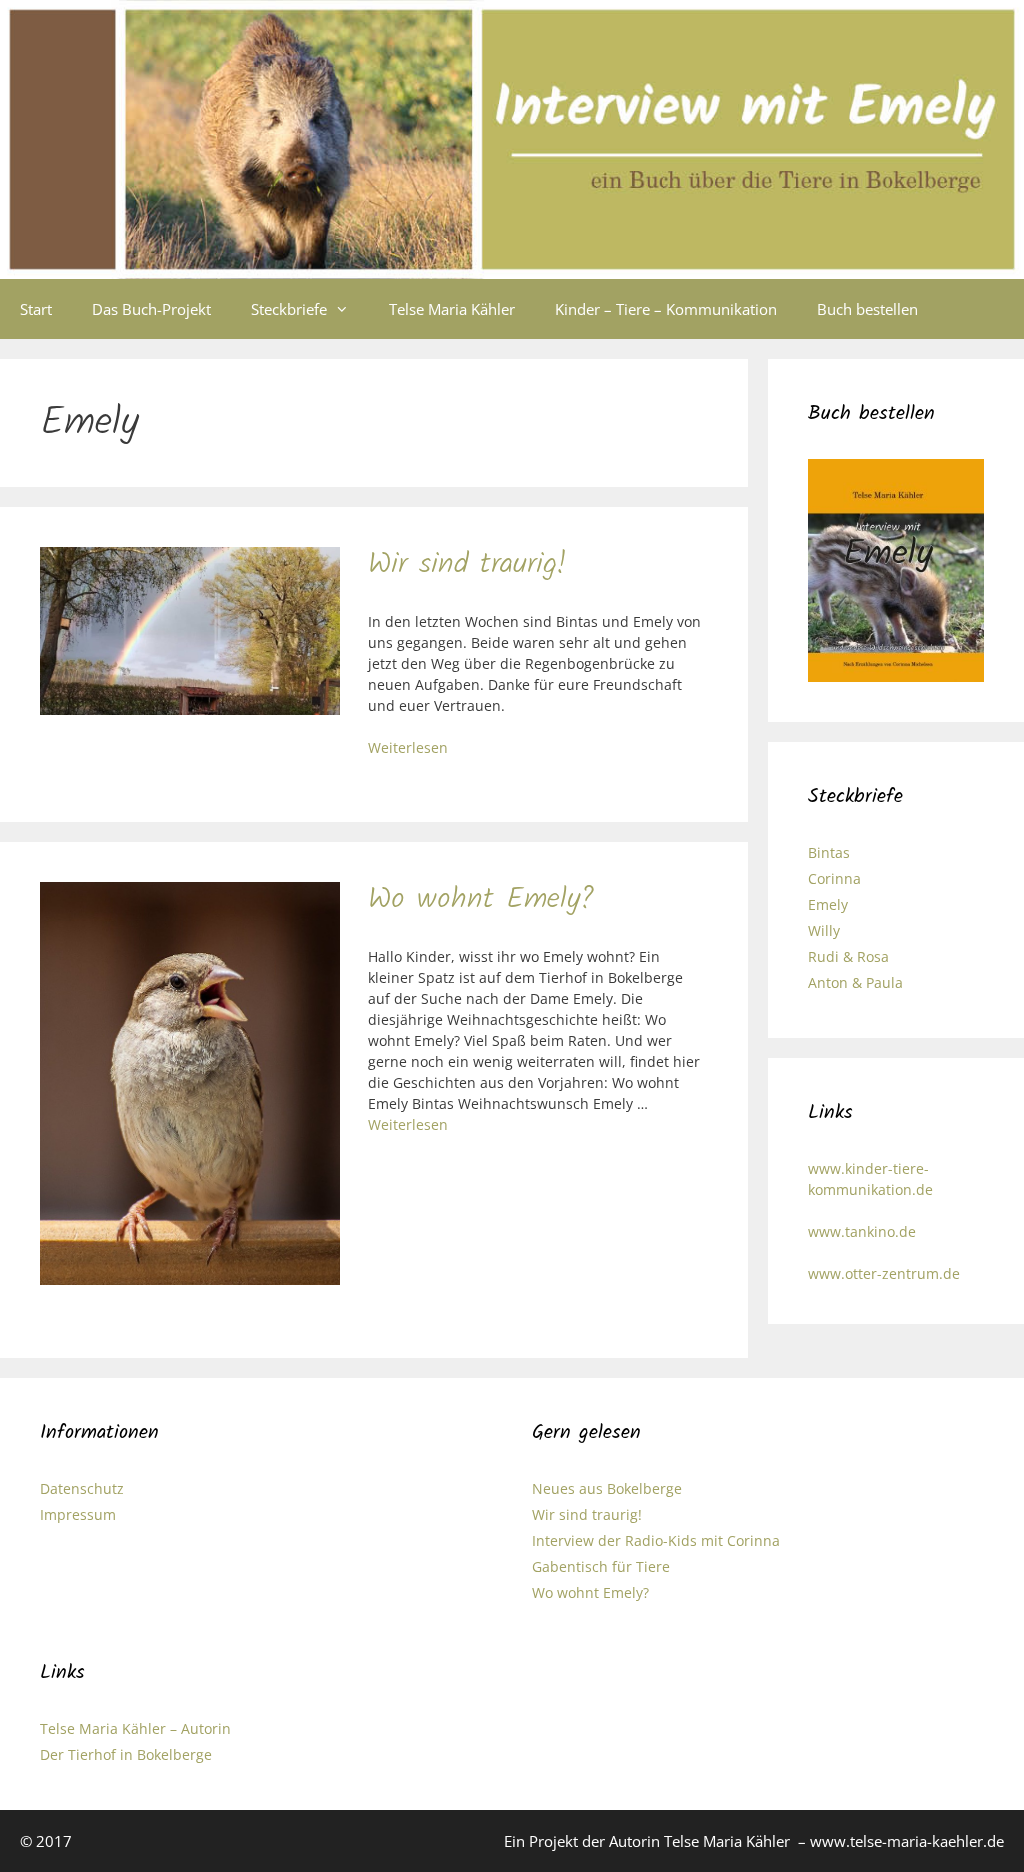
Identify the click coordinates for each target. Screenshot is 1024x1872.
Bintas (829, 852)
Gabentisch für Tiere (601, 1566)
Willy (824, 930)
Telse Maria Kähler (452, 309)
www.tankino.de (862, 1231)
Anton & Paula (855, 982)
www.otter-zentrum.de (884, 1273)
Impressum (78, 1514)
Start (36, 309)
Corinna (834, 878)
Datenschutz (82, 1488)
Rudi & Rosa (848, 956)
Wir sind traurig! (467, 565)
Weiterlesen (408, 747)
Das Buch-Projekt (151, 309)
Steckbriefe (289, 309)
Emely (828, 904)
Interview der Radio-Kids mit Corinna (656, 1540)
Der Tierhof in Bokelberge (126, 1754)
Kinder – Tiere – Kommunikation (666, 309)
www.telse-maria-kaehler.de (907, 1841)
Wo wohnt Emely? (481, 900)
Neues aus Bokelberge (607, 1488)
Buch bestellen (867, 309)
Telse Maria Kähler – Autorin (135, 1728)
